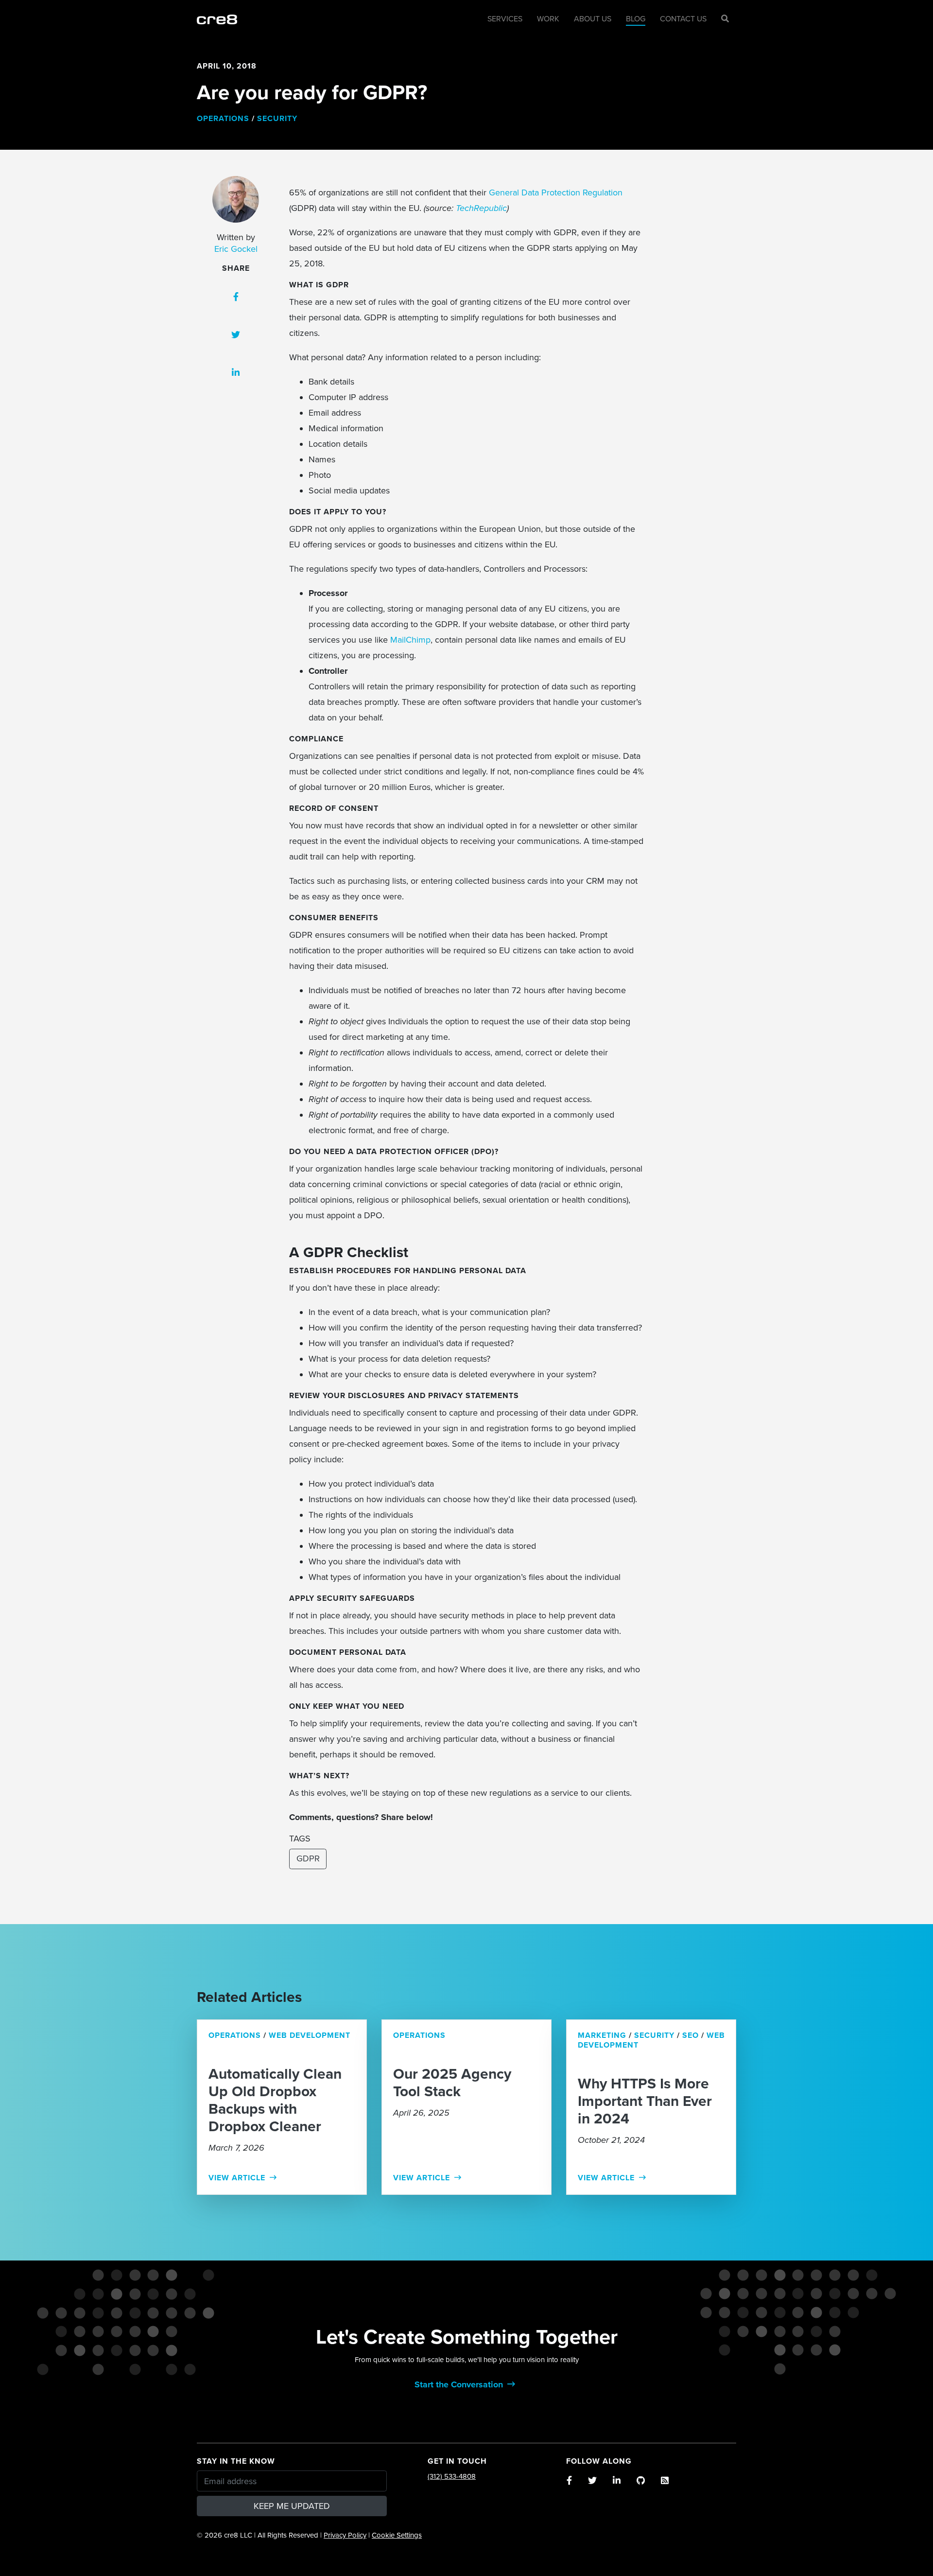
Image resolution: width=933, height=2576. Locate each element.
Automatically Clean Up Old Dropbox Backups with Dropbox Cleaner (275, 2101)
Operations (223, 119)
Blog (636, 19)
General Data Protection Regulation (556, 193)
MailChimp (410, 640)
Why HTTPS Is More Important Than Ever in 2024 (645, 2102)
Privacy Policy (345, 2535)
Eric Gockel (236, 249)
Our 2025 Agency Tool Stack (452, 2083)
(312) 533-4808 (452, 2476)
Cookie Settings (397, 2535)
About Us (593, 19)
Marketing (602, 2035)
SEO (691, 2035)
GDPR (308, 1858)
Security (277, 119)
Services (505, 19)
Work (548, 19)
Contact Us (683, 19)
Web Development (310, 2035)
